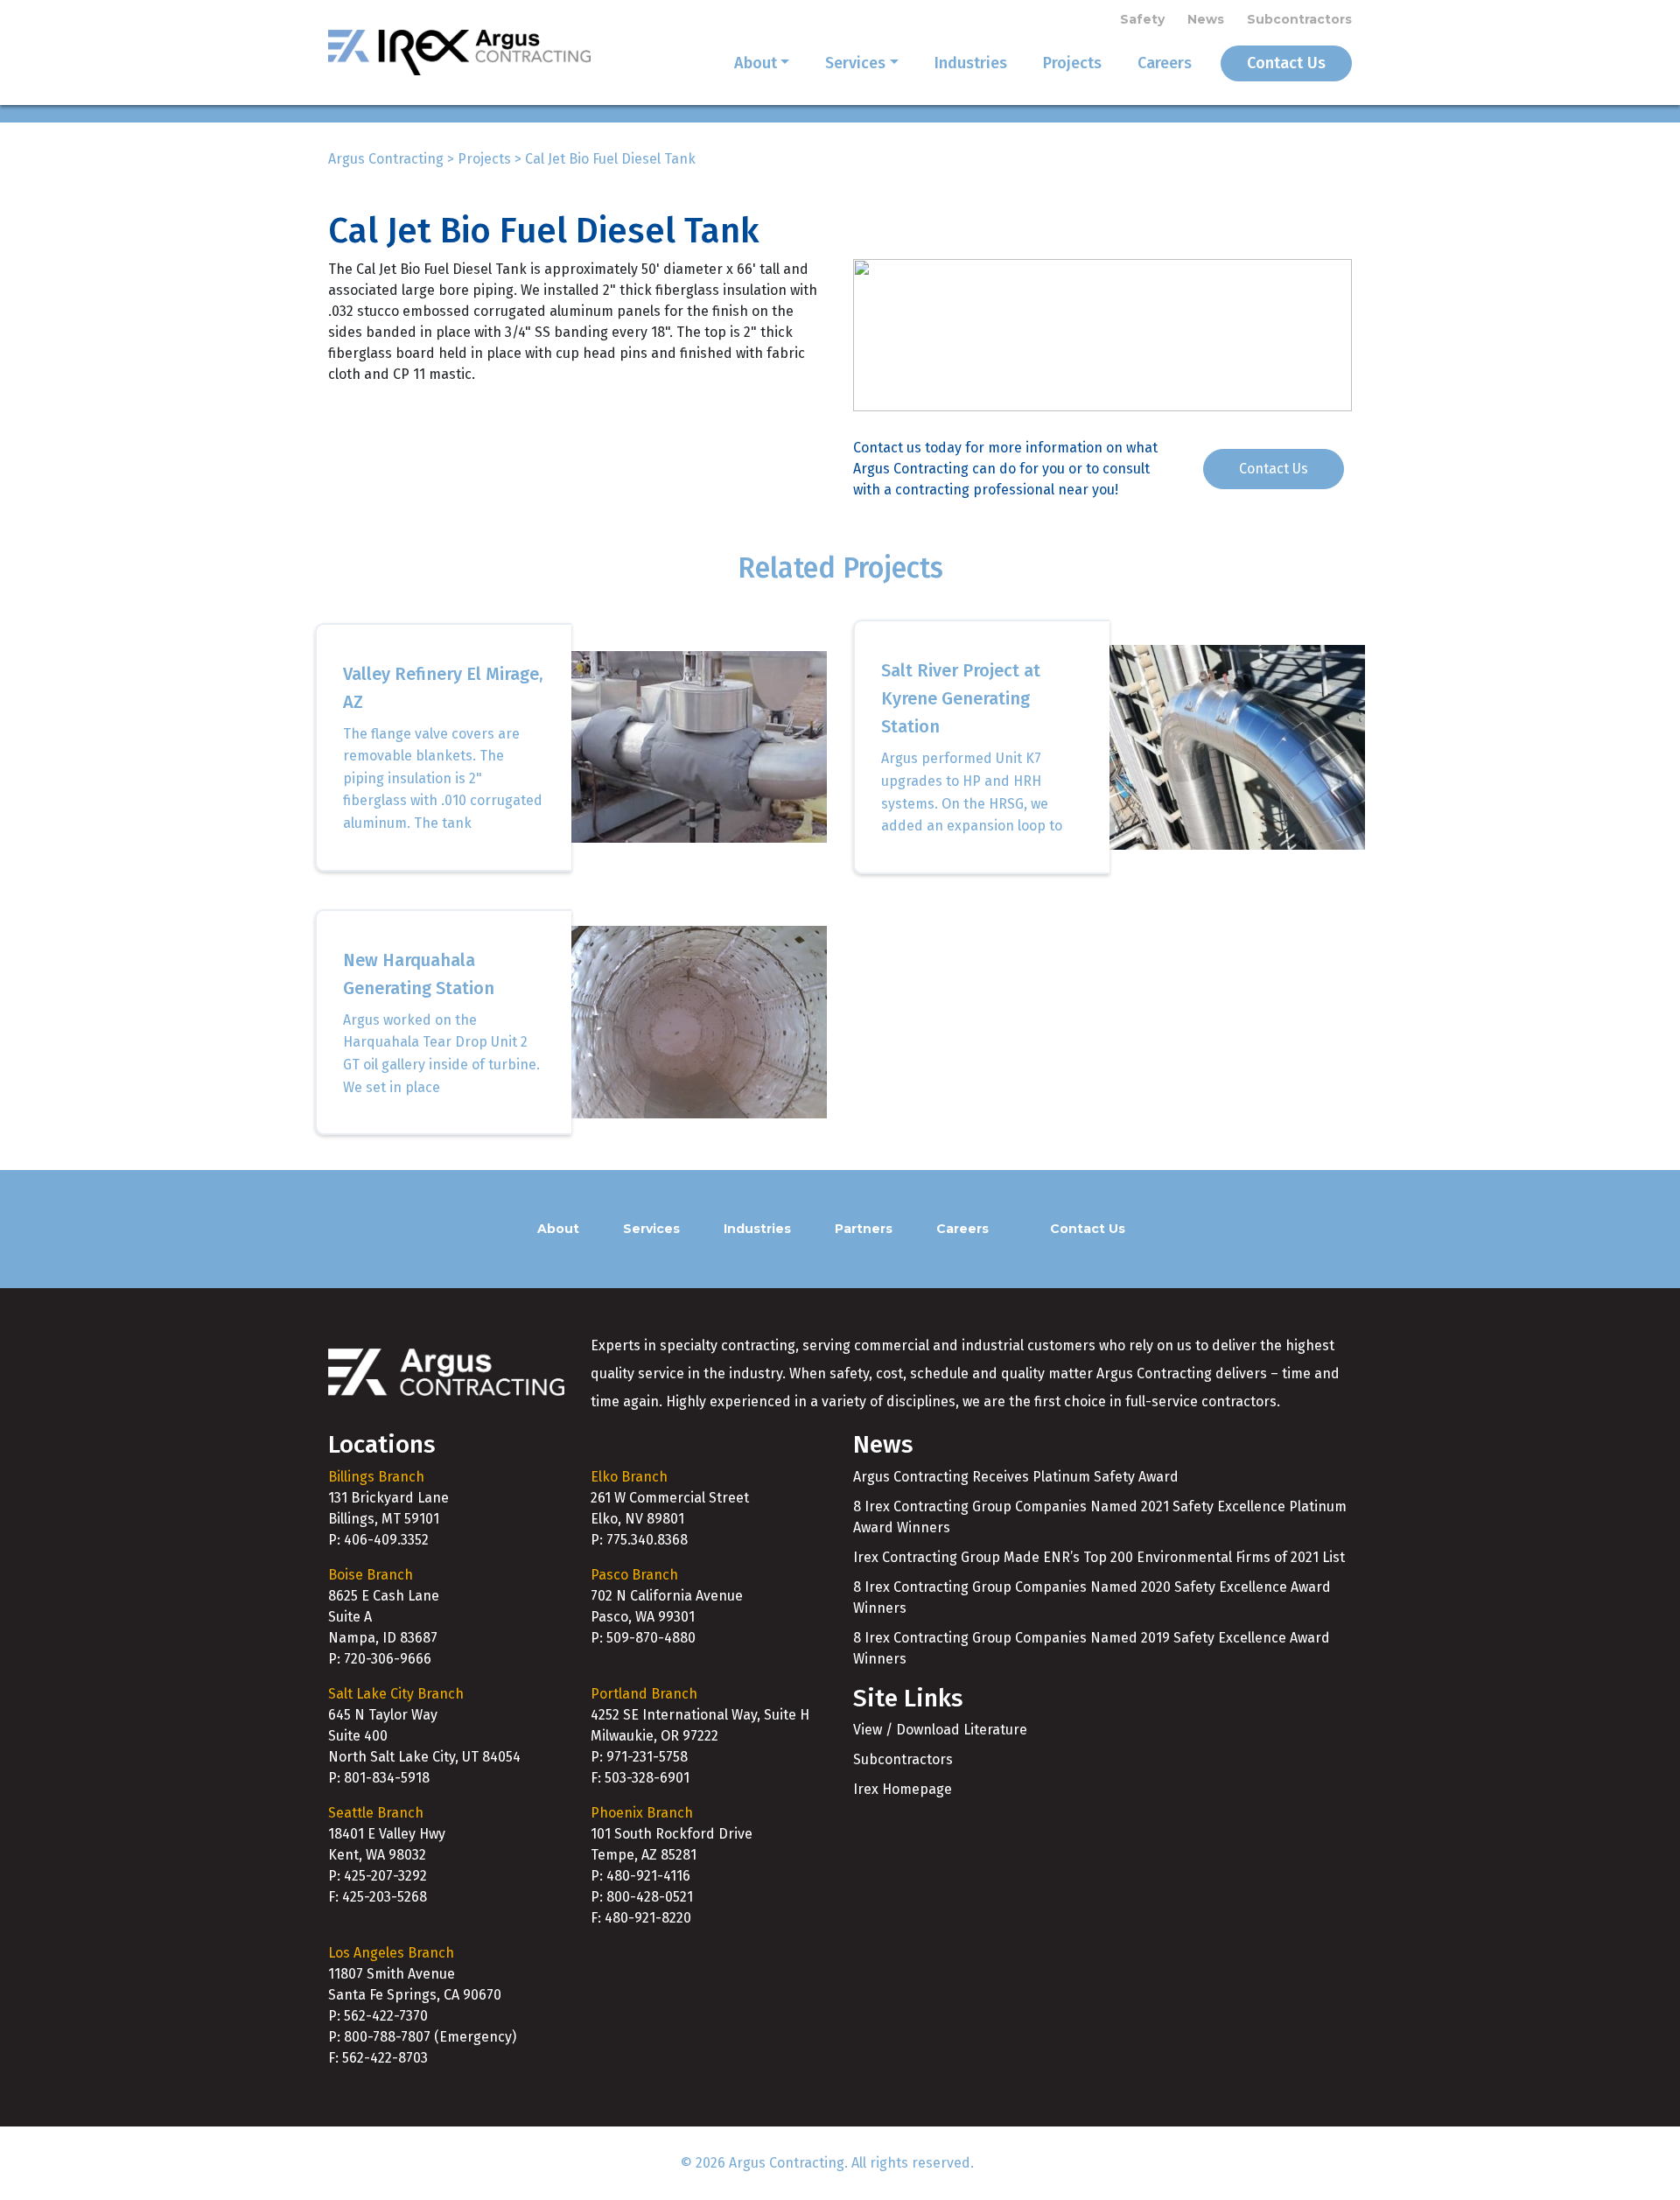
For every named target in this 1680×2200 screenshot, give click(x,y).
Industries (971, 63)
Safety (1142, 19)
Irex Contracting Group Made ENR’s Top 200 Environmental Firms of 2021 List (1099, 1557)
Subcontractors (1299, 19)
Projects (1072, 63)
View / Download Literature (940, 1730)
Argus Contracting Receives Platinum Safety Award (1016, 1477)
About (756, 63)
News (1206, 19)
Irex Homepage (903, 1789)
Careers (1165, 63)
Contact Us (1286, 63)
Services (855, 63)
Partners (864, 1229)
